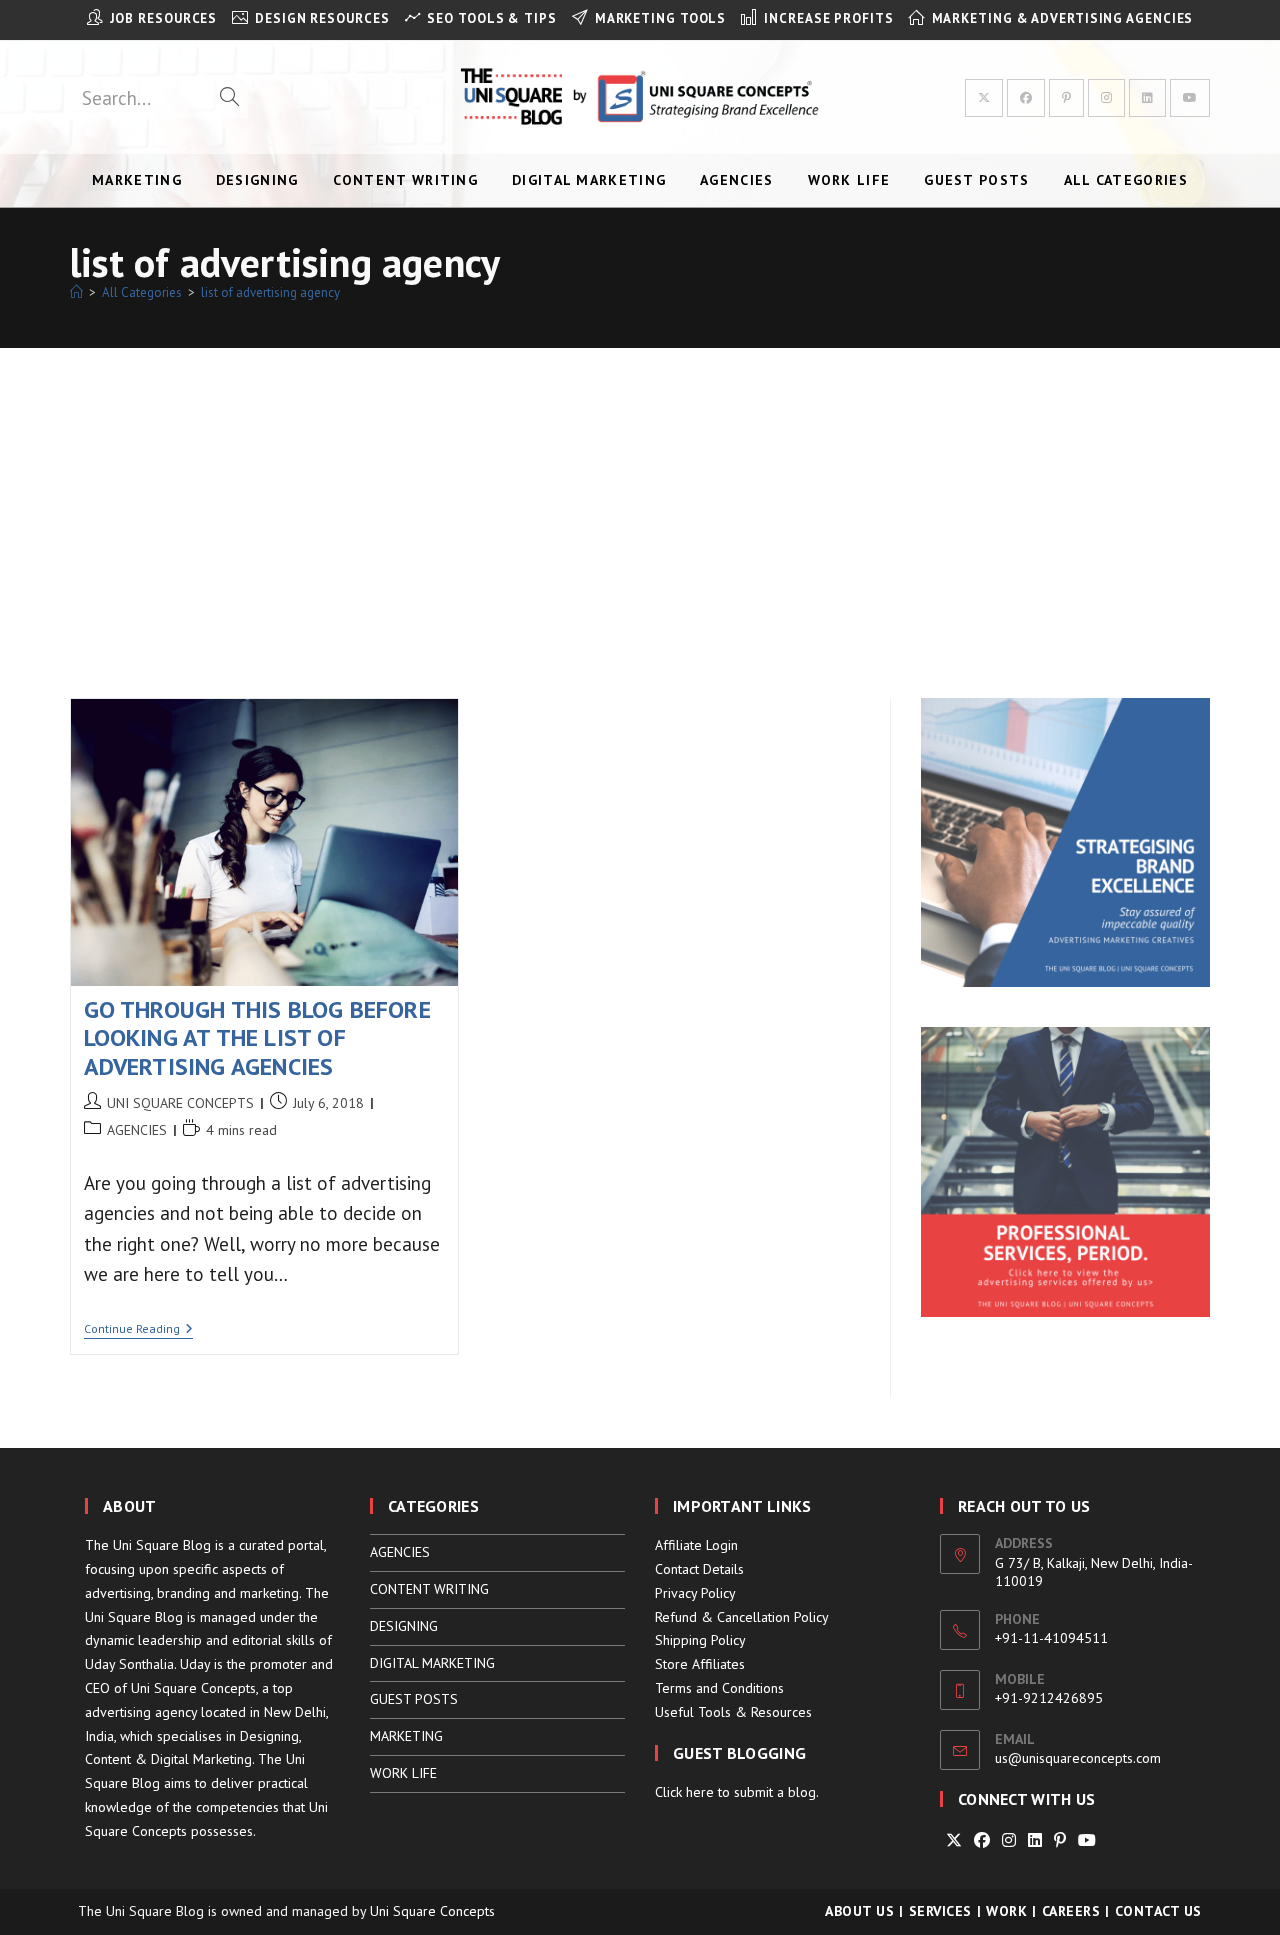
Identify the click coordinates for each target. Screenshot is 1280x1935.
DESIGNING (404, 1626)
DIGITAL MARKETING (432, 1663)
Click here (684, 1792)
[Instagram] (1009, 1840)
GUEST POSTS (414, 1699)
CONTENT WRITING (429, 1589)
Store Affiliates (700, 1664)
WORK (1006, 1911)
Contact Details (699, 1569)
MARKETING (406, 1736)
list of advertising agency (270, 292)
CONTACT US (1158, 1911)
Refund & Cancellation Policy (742, 1617)
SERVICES (940, 1911)
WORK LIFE (403, 1773)
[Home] (76, 292)
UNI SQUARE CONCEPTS (180, 1103)
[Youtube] (1087, 1840)
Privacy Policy (695, 1593)
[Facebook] (982, 1840)
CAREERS (1071, 1911)
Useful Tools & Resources (733, 1712)
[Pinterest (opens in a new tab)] (1066, 98)
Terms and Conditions (719, 1688)
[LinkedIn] (1035, 1840)
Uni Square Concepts (432, 1911)
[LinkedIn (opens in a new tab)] (1147, 98)
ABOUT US (859, 1911)
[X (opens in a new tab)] (984, 98)
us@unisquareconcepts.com (1078, 1758)
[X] (954, 1840)
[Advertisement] (640, 498)
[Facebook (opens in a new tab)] (1026, 98)
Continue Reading (138, 1330)
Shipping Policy (700, 1640)
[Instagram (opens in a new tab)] (1106, 98)
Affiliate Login (696, 1545)
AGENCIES (137, 1130)
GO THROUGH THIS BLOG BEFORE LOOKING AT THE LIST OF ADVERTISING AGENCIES (257, 1038)
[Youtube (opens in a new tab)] (1190, 98)
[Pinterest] (1060, 1840)
